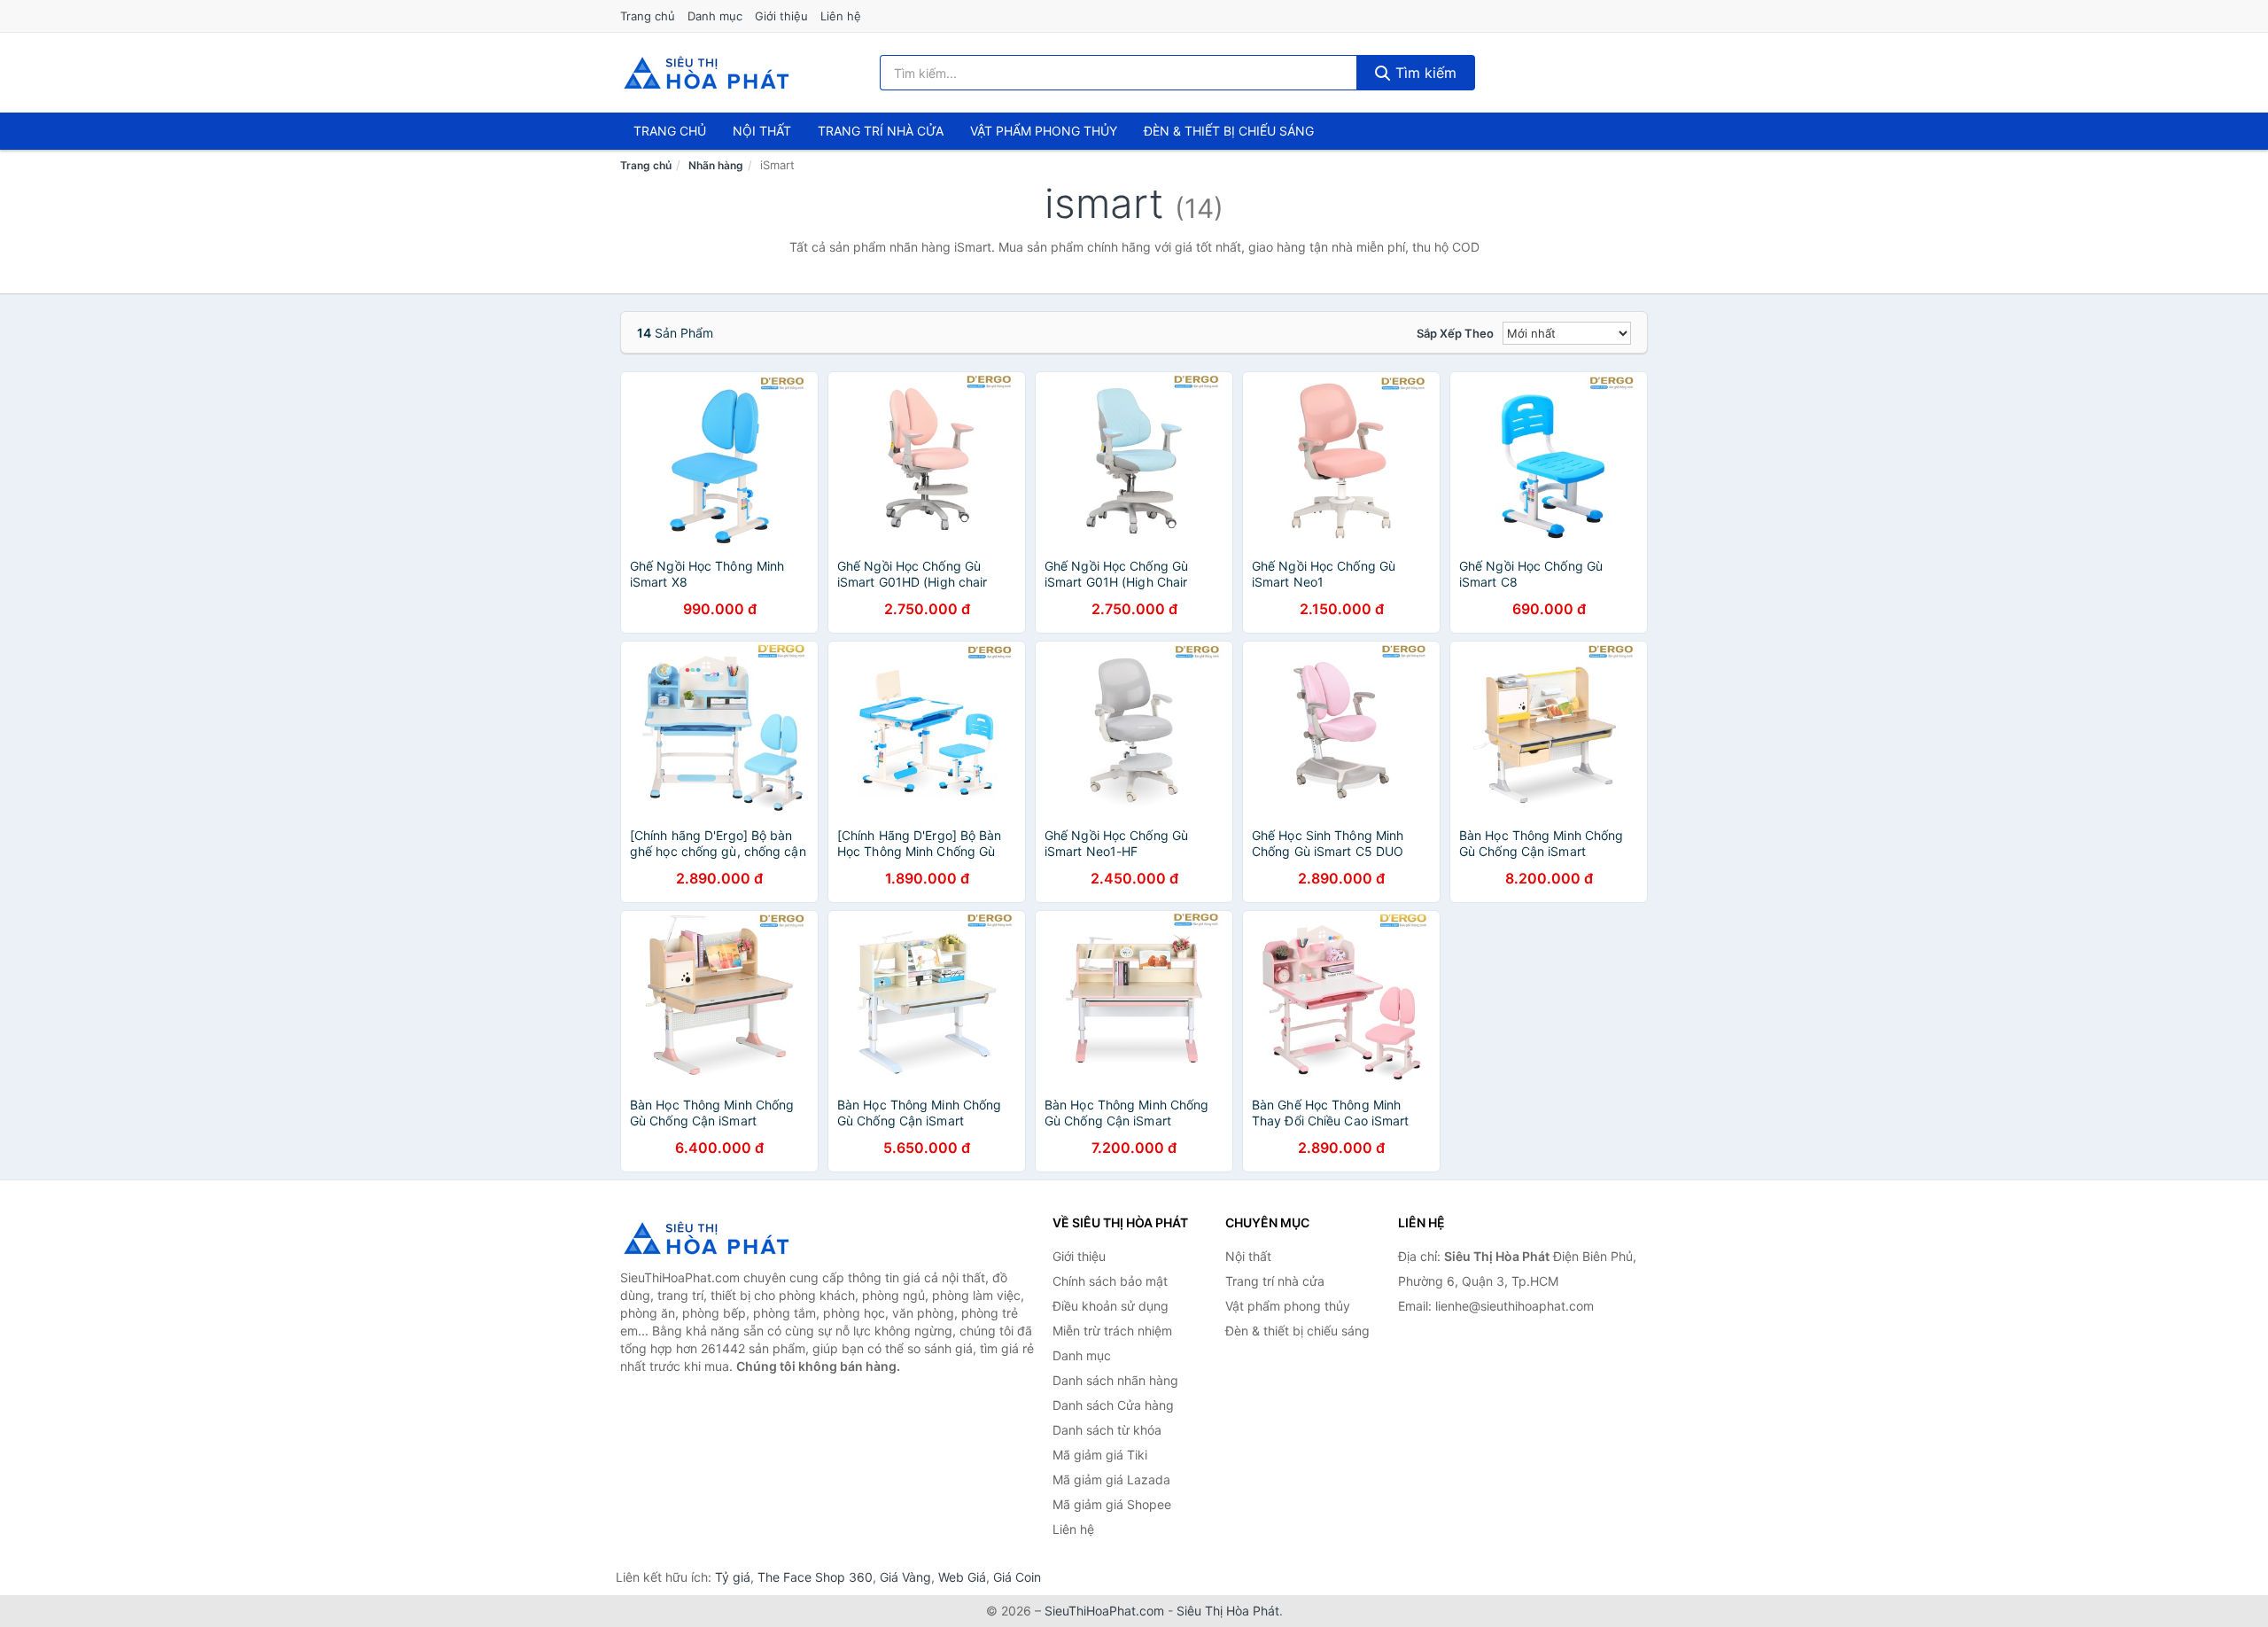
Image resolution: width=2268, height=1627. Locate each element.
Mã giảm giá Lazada (1111, 1479)
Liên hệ (841, 16)
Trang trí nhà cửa (881, 131)
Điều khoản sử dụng (1111, 1306)
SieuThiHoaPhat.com (1104, 1611)
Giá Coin (1017, 1577)
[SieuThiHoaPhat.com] (706, 73)
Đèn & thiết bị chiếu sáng (1229, 131)
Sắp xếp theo (1455, 333)
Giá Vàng (905, 1577)
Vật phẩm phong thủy (1044, 131)
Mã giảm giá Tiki (1100, 1455)
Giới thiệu (781, 16)
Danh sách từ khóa (1107, 1430)
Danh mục (715, 16)
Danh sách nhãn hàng (1115, 1380)
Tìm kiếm (1424, 73)
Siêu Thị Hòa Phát (1228, 1611)
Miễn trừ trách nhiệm (1112, 1331)
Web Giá (962, 1577)
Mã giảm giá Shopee (1112, 1504)
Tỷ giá (733, 1577)
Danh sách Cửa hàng (1113, 1405)
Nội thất (762, 131)
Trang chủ (648, 16)
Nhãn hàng (716, 165)
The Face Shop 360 (815, 1577)
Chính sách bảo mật (1110, 1281)
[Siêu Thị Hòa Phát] (709, 1238)
